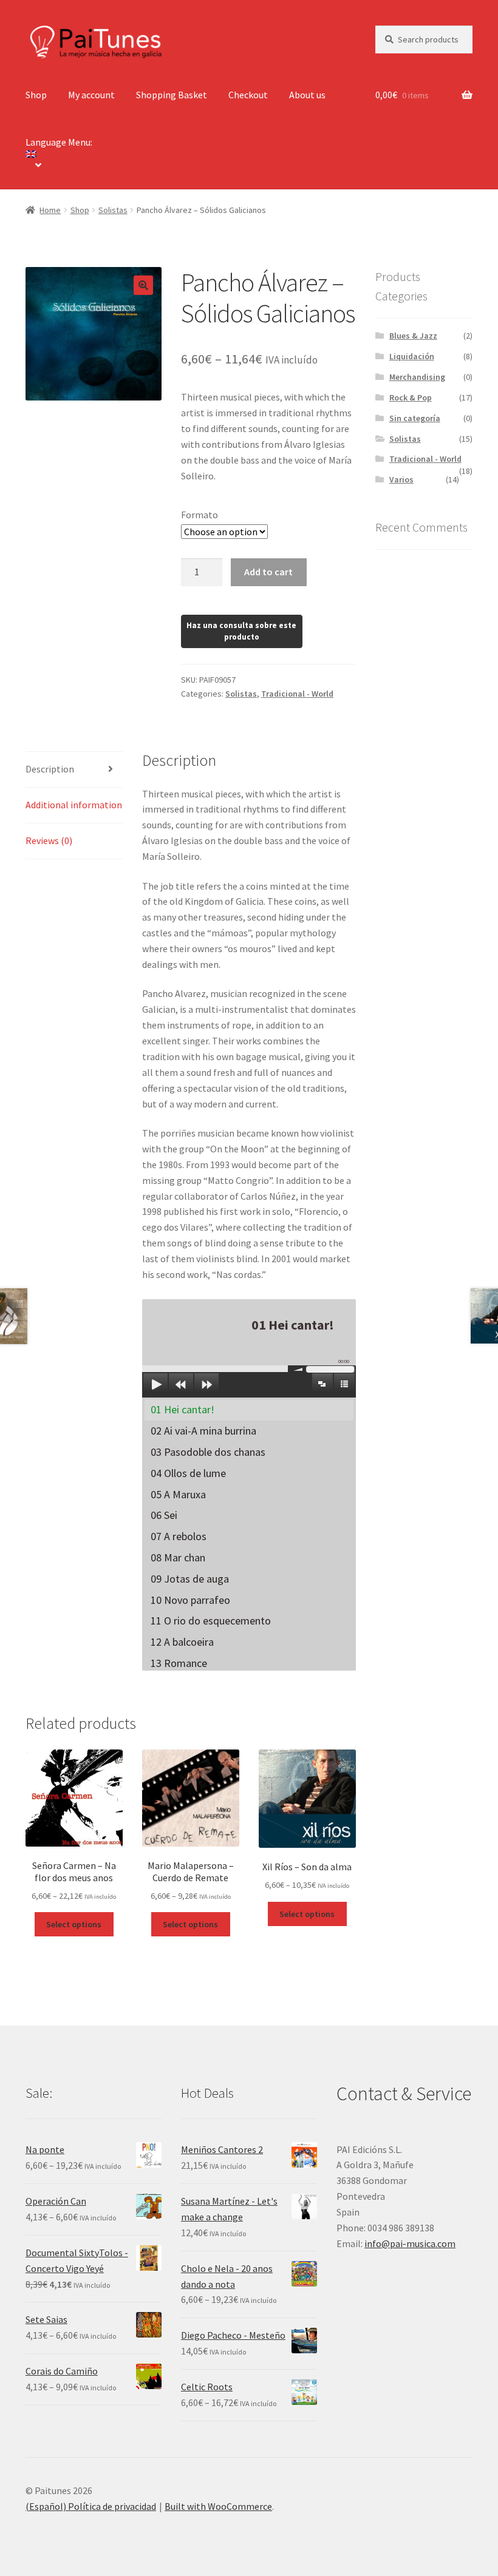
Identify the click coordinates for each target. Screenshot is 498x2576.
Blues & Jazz (413, 336)
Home (50, 210)
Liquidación (412, 356)
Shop (36, 95)
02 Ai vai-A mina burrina (203, 1431)
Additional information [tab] (74, 805)
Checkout (248, 95)
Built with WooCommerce (218, 2506)
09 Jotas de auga (190, 1579)
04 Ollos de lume (188, 1473)
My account (91, 95)
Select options (74, 1924)
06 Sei (164, 1515)
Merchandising (417, 377)
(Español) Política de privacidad (91, 2506)
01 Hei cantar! (182, 1409)
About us (307, 95)
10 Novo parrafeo (190, 1600)
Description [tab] (50, 769)
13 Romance (179, 1663)
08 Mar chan (178, 1557)
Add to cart (268, 572)
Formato (200, 515)
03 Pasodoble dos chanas (208, 1452)
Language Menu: (60, 142)
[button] (143, 285)
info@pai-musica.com (410, 2243)
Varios (401, 479)
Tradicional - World (297, 694)
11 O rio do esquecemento (211, 1621)
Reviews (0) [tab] (49, 840)
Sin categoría (415, 418)
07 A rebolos (179, 1536)
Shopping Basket (172, 95)
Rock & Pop (411, 397)
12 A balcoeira (182, 1642)
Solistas (113, 210)
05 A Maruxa (178, 1494)
